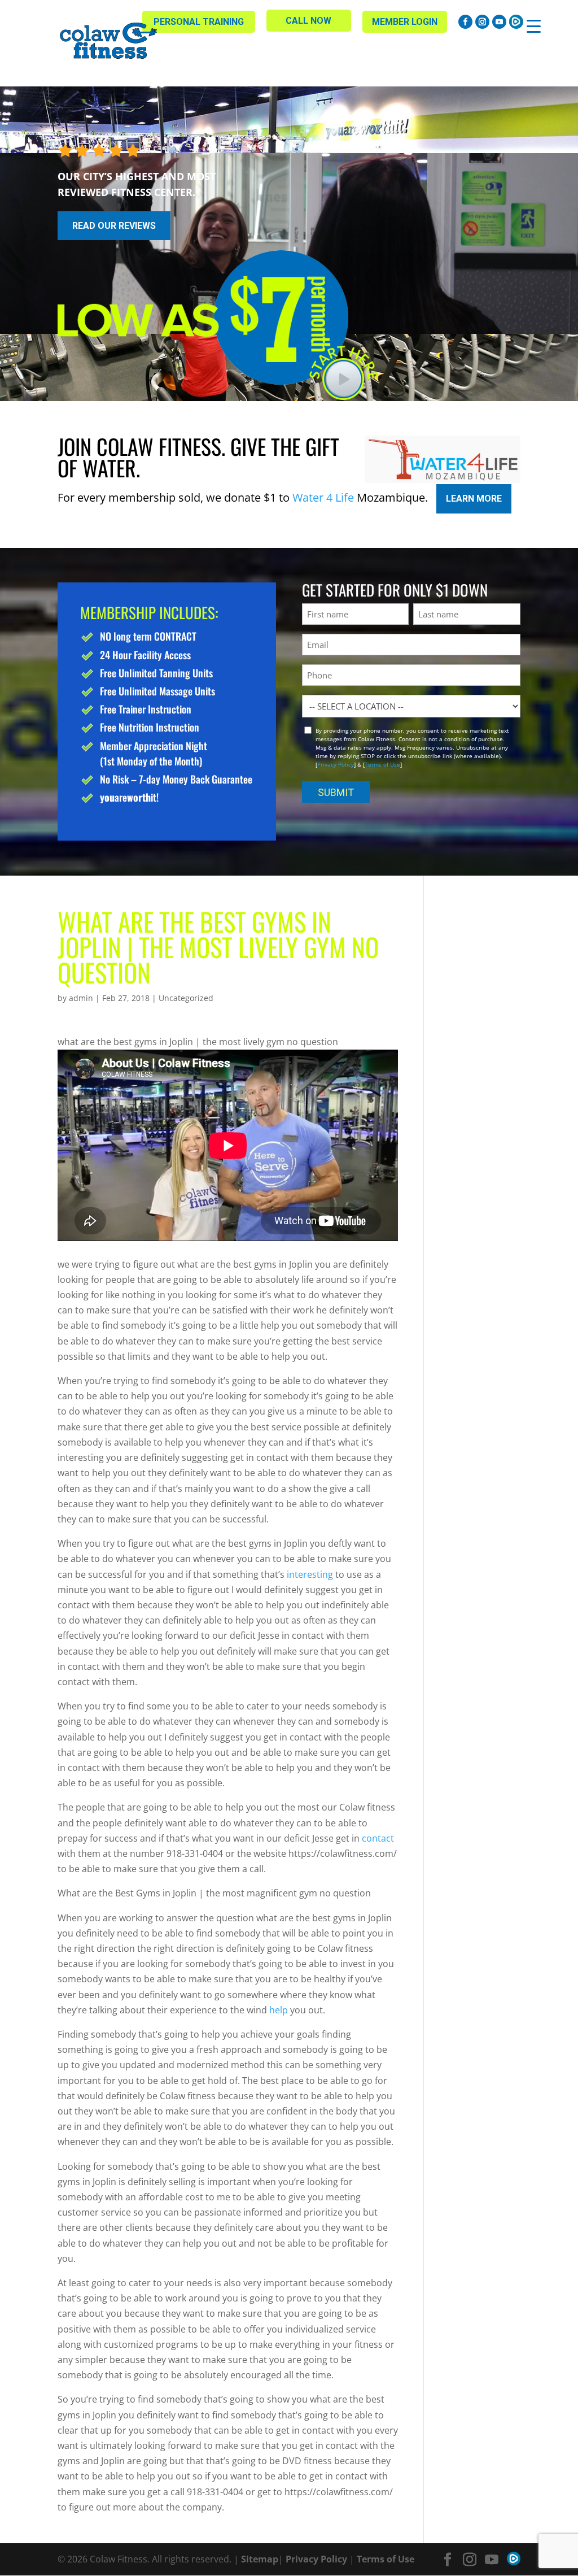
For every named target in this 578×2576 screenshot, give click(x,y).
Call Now (308, 21)
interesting (310, 1574)
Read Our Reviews (114, 226)
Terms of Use (382, 764)
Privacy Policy (336, 764)
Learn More (474, 499)
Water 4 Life (323, 497)
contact (378, 1838)
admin (81, 998)
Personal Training (199, 22)
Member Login (405, 22)
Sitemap (260, 2559)
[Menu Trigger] (534, 26)
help (279, 2010)
